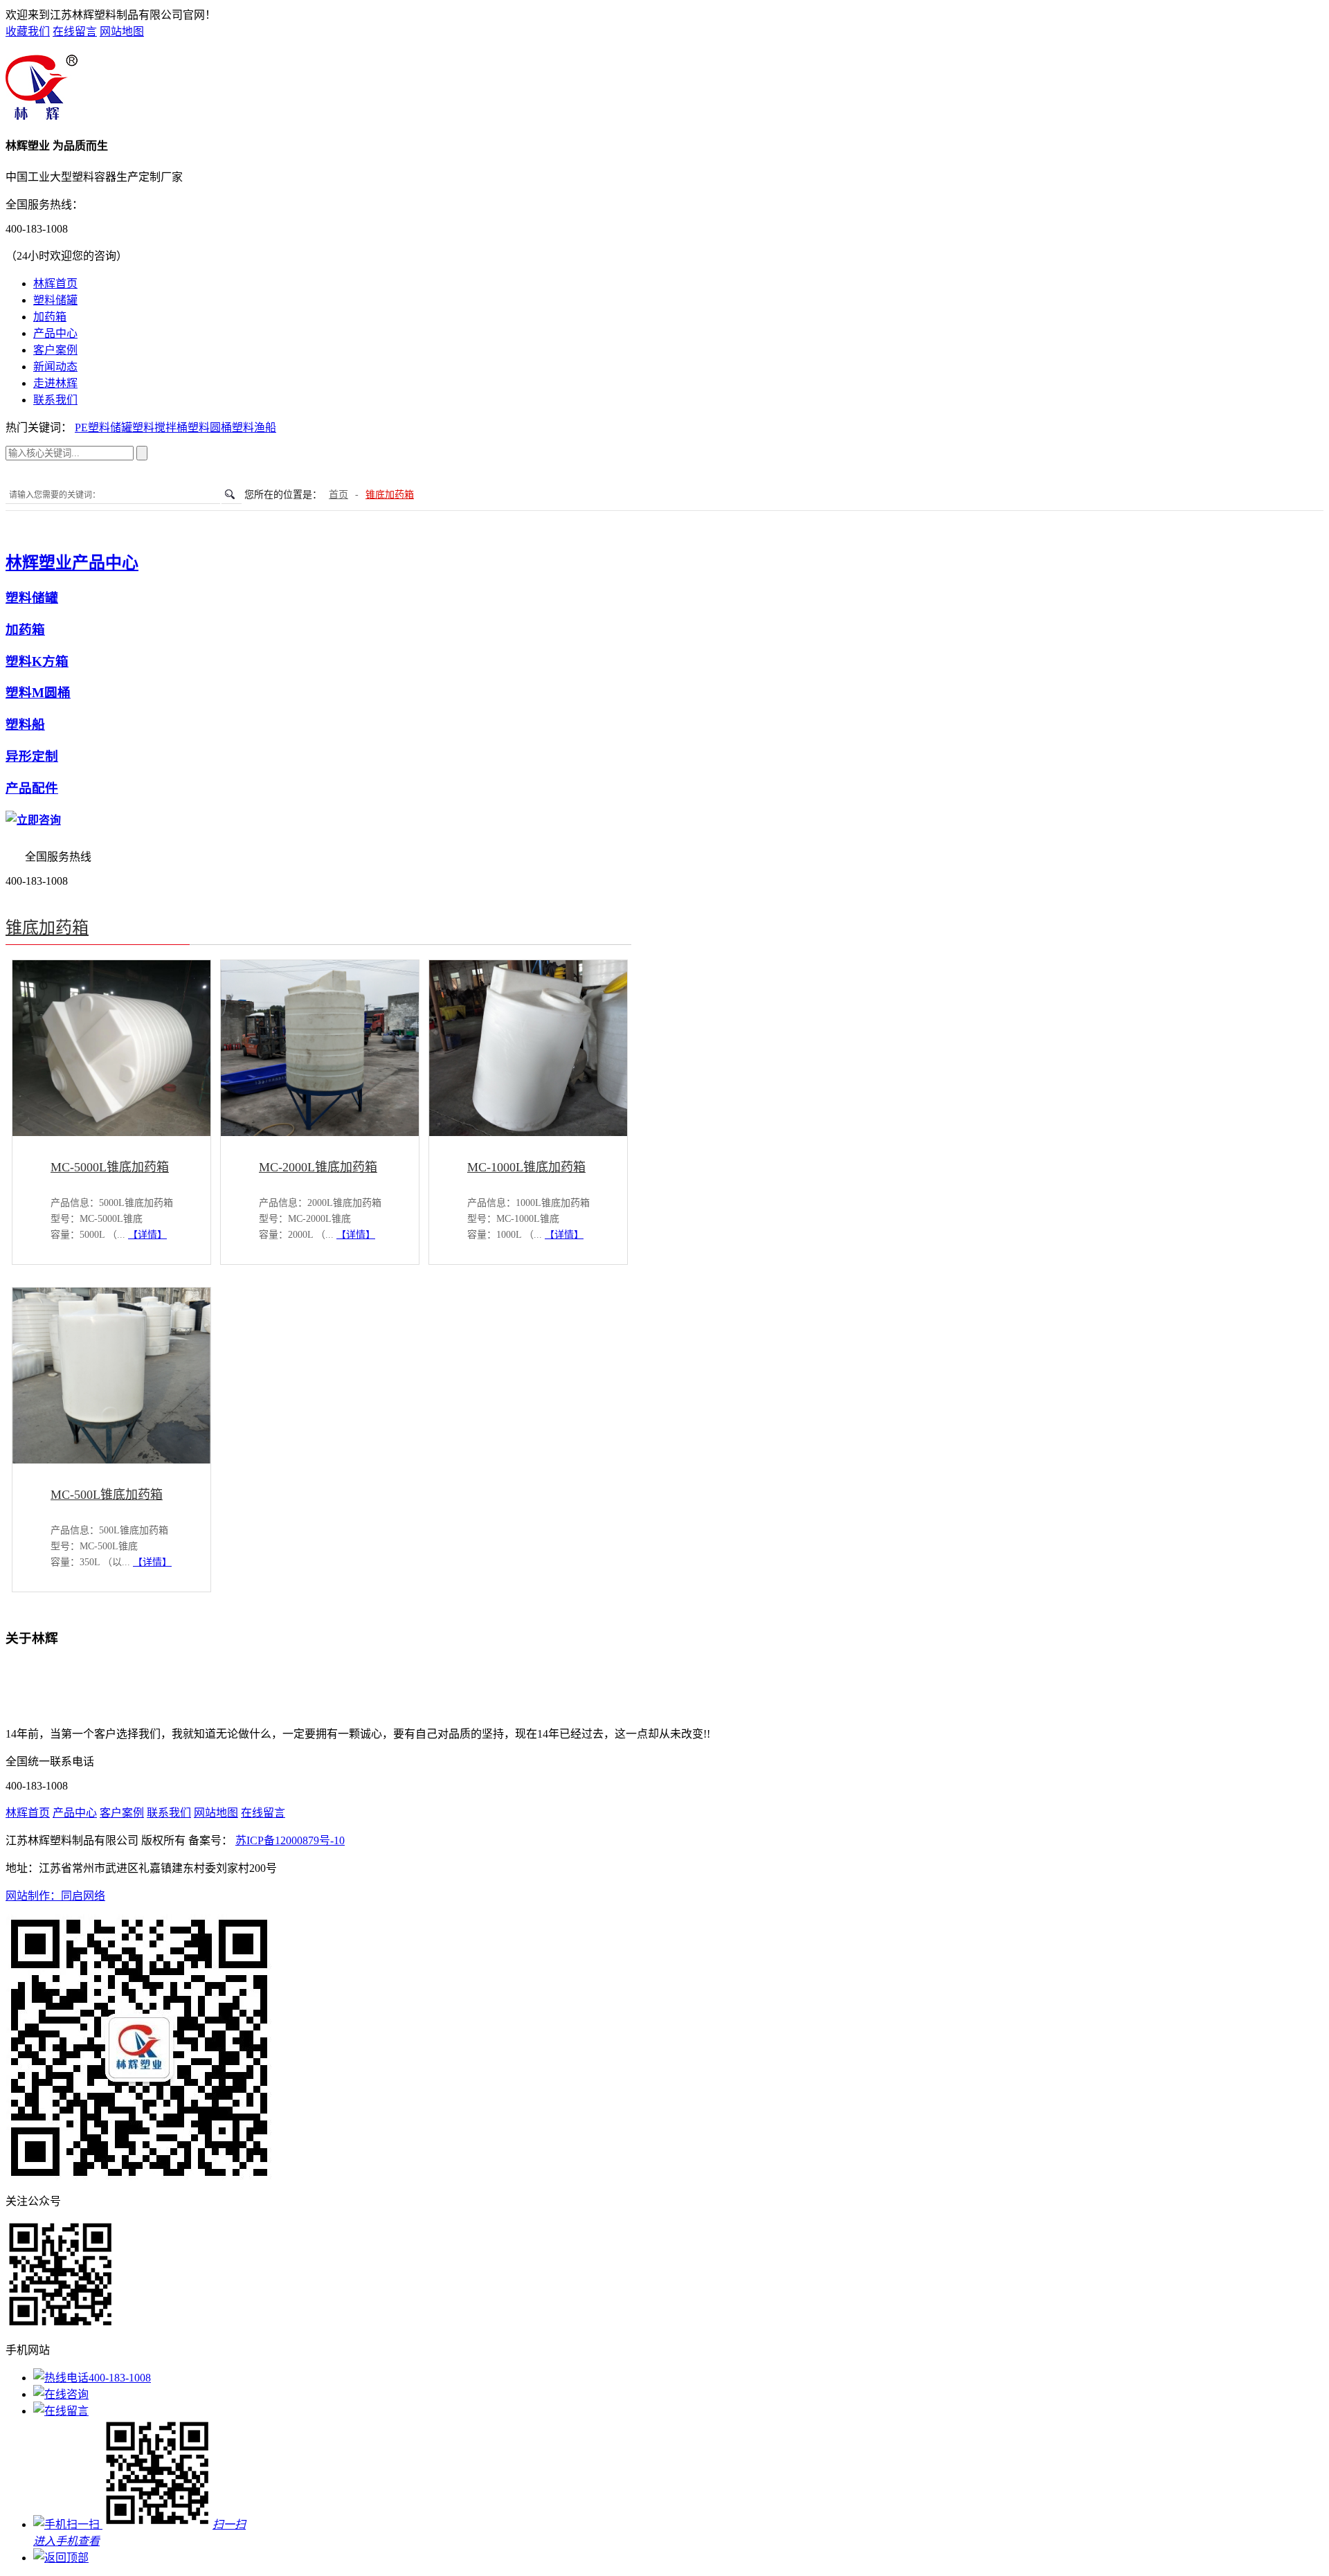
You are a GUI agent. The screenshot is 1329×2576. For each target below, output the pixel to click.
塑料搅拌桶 (160, 427)
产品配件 (32, 788)
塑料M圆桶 (38, 693)
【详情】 (147, 1235)
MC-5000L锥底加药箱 (110, 1167)
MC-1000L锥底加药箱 (526, 1167)
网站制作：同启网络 (55, 1896)
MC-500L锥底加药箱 (107, 1495)
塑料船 (25, 724)
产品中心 (55, 333)
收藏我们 (28, 31)
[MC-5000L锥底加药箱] (111, 1132)
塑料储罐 (55, 300)
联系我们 (55, 400)
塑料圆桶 (210, 427)
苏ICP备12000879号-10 (290, 1840)
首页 (338, 495)
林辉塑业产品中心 (72, 563)
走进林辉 (55, 383)
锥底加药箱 (390, 495)
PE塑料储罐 (103, 427)
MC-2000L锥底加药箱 (318, 1167)
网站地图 (122, 31)
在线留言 (75, 31)
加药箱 (50, 317)
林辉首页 (55, 283)
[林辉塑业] (42, 116)
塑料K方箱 (37, 661)
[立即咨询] (33, 820)
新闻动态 (55, 367)
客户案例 (55, 350)
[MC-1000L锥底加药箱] (528, 1132)
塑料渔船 (254, 427)
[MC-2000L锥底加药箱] (320, 1132)
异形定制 (32, 756)
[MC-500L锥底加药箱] (111, 1460)
